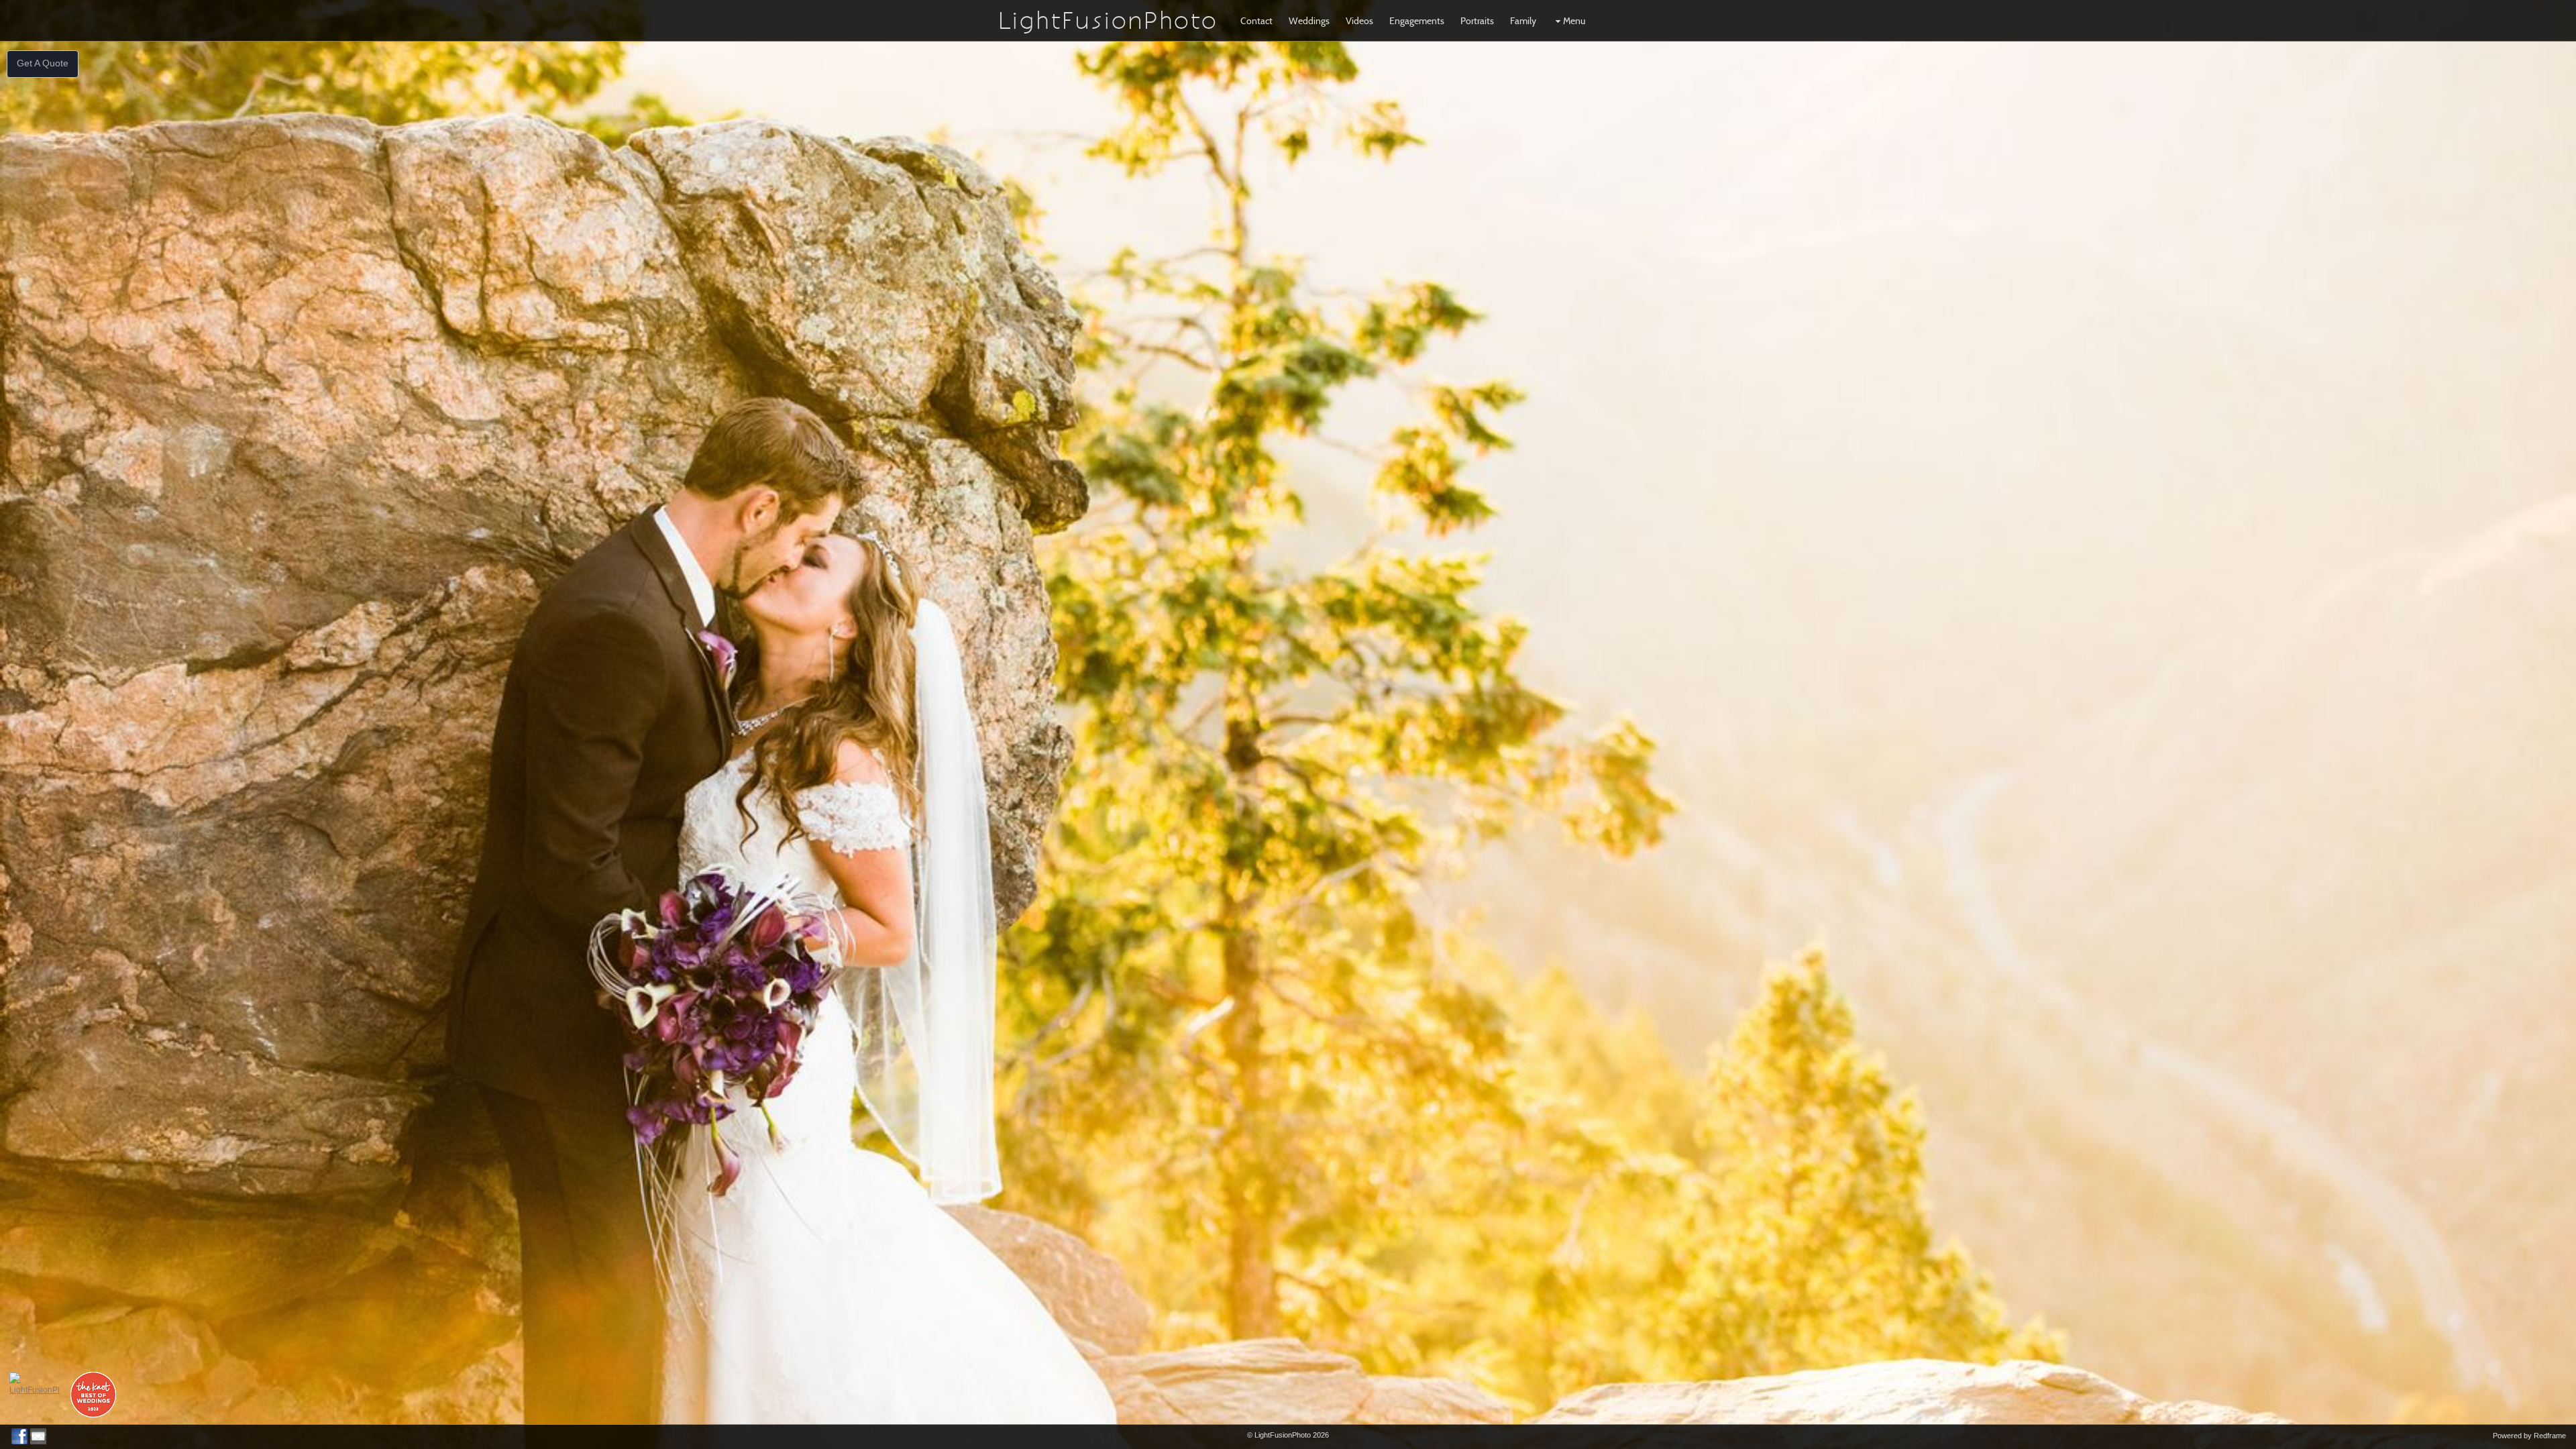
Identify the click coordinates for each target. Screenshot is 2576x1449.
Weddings (1309, 21)
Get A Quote (43, 63)
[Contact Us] (38, 1436)
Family (1523, 21)
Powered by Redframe (2529, 1436)
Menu (1574, 21)
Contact (1256, 21)
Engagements (1417, 21)
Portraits (1477, 21)
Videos (1359, 21)
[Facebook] (19, 1436)
